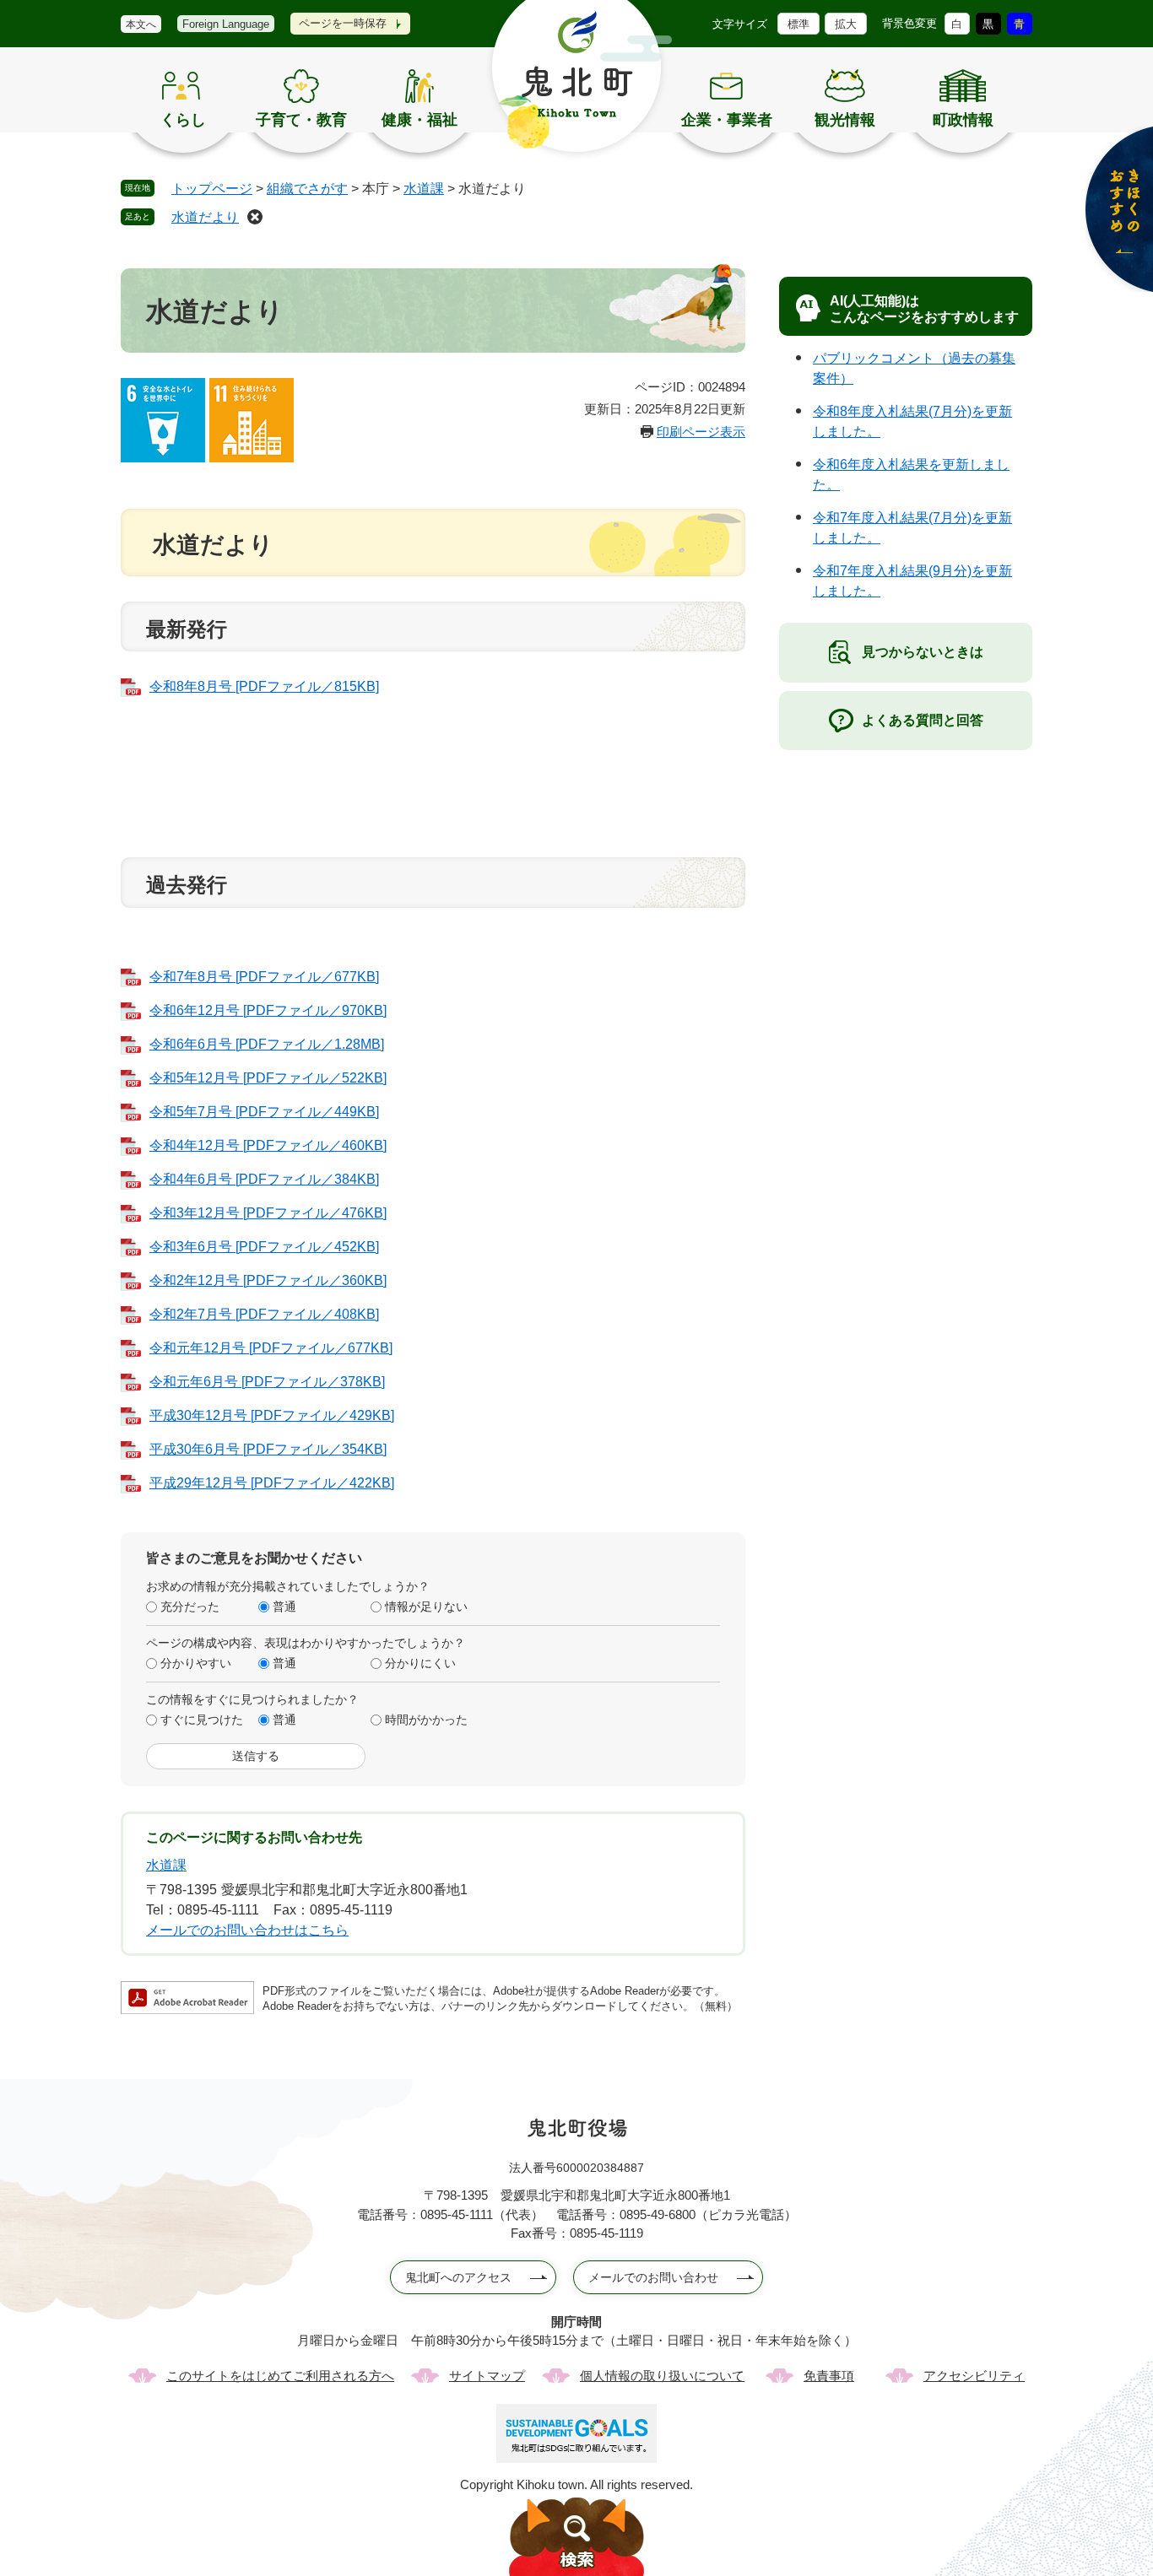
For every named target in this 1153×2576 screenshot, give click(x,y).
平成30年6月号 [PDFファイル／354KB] (268, 1449)
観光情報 (845, 120)
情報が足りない (426, 1607)
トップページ (212, 189)
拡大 (846, 24)
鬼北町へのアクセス (458, 2277)
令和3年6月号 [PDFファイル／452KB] (264, 1247)
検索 (576, 2537)
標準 (798, 24)
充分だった (190, 1607)
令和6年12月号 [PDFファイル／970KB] (268, 1010)
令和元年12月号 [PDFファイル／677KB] (271, 1348)
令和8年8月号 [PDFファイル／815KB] (264, 686)
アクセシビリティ (974, 2376)
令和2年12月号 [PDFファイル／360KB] (268, 1280)
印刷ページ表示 (701, 432)
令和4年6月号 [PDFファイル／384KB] (264, 1179)
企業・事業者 (727, 120)
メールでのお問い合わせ (653, 2277)
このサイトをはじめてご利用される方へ (280, 2376)
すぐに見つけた (202, 1720)
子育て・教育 (301, 120)
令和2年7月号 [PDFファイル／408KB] (264, 1314)
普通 (284, 1607)
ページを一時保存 (343, 23)
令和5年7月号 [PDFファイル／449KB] (264, 1112)
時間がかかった (426, 1720)
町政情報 (963, 120)
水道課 (424, 189)
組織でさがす (307, 189)
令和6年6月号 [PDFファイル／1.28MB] (267, 1044)
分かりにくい (420, 1663)
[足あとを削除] (255, 217)
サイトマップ (487, 2376)
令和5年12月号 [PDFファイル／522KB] (268, 1078)
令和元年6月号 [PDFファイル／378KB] (267, 1382)
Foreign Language (226, 24)
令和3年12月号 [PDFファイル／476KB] (268, 1213)
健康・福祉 (420, 120)
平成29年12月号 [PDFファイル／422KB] (272, 1483)
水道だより (205, 217)
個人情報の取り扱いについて (662, 2376)
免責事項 (829, 2376)
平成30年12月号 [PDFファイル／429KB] (272, 1415)
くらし (183, 120)
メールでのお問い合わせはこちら (247, 1930)
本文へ (141, 24)
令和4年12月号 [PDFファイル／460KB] (268, 1145)
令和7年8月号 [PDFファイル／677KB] (264, 977)
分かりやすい (196, 1663)
